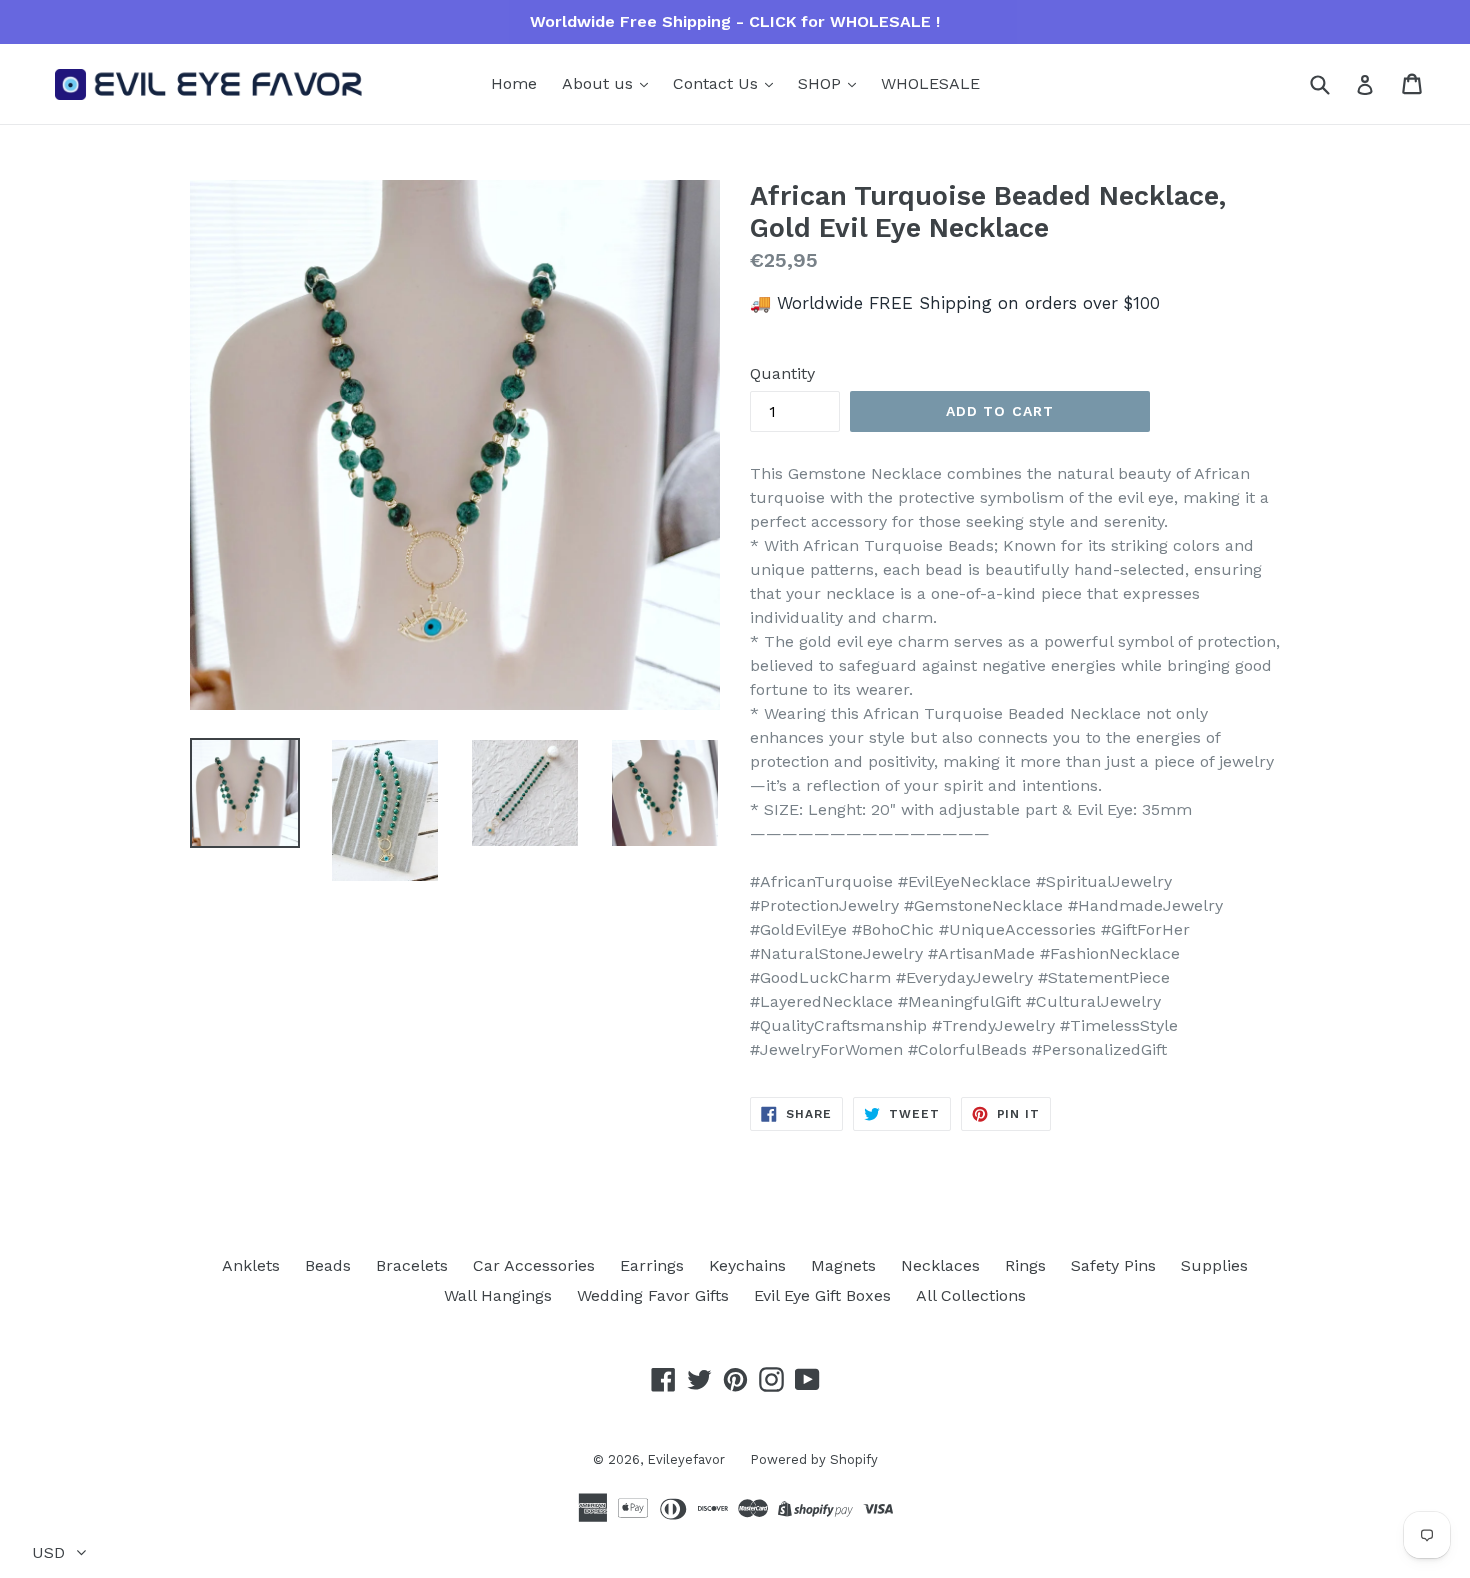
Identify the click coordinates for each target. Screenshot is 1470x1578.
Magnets (843, 1265)
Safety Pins (1113, 1265)
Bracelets (412, 1265)
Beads (328, 1265)
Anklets (251, 1265)
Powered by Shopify (814, 1459)
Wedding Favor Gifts (653, 1295)
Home (514, 83)
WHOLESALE (930, 83)
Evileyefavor (686, 1459)
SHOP (822, 83)
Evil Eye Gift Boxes (822, 1295)
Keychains (747, 1265)
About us (600, 83)
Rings (1025, 1265)
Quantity (782, 373)
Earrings (652, 1265)
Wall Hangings (498, 1295)
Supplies (1214, 1265)
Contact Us (718, 83)
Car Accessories (534, 1265)
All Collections (971, 1295)
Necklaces (940, 1265)
